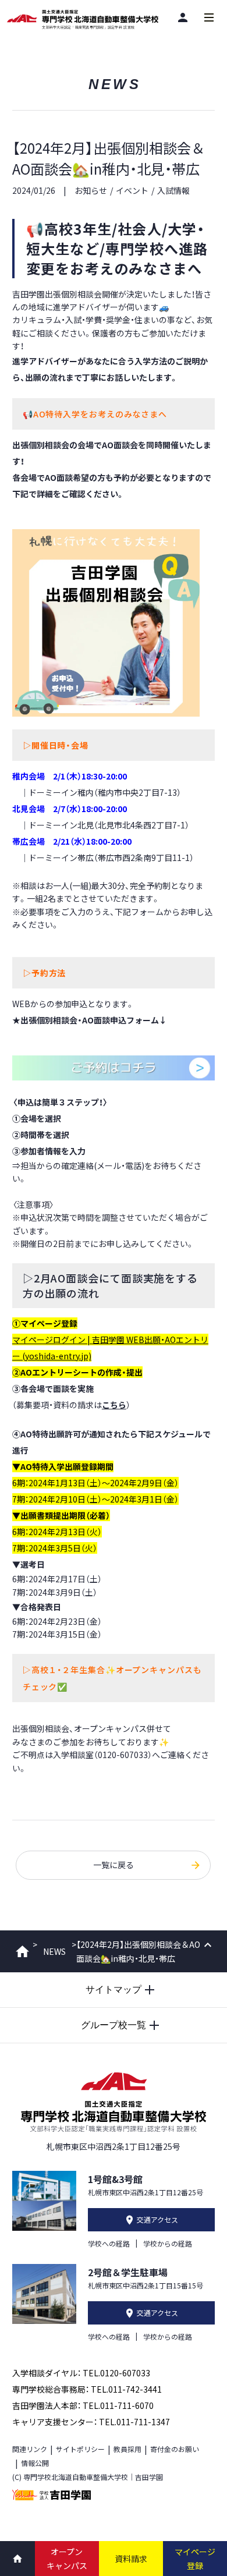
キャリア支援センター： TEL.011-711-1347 (91, 2422)
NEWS (54, 1951)
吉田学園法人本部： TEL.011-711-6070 (83, 2405)
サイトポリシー (80, 2449)
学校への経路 (109, 2243)
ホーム (22, 1951)
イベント (132, 190)
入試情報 (173, 190)
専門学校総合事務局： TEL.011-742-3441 (87, 2389)
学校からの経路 (168, 2243)
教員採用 (127, 2449)
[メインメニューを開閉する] (209, 17)
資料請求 (131, 2559)
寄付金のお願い (175, 2449)
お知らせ (91, 190)
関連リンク (30, 2449)
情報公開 (35, 2463)
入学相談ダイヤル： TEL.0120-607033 (81, 2373)
